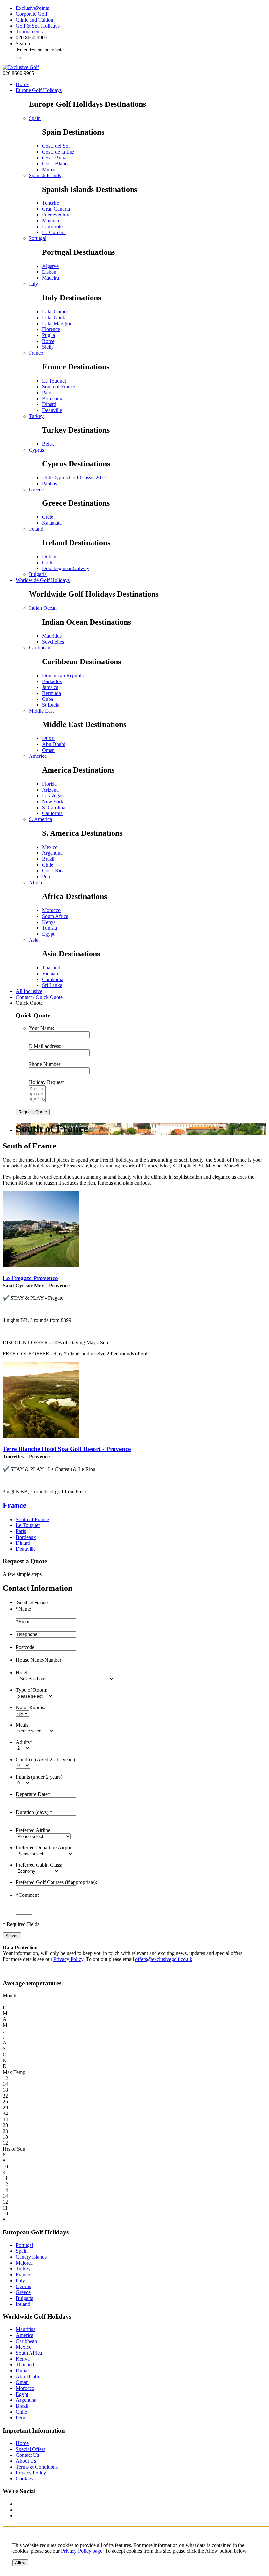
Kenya (49, 922)
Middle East (41, 711)
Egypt (48, 934)
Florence (51, 329)
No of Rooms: (31, 1707)
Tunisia (50, 928)
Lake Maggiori (57, 323)
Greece (36, 489)
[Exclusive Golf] (21, 67)
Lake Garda (54, 317)
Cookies (24, 2479)
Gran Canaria (56, 209)
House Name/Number (39, 1660)
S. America (40, 819)
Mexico (50, 847)
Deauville (52, 410)
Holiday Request (46, 1082)
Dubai (48, 738)
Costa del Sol (56, 146)
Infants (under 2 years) (39, 1777)
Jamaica (50, 687)
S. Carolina (54, 807)
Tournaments (29, 32)
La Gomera (54, 232)
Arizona (50, 790)
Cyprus (36, 450)
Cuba (48, 699)
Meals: (23, 1725)
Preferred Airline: (34, 1830)
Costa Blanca (56, 164)
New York (53, 802)
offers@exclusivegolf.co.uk (164, 1959)
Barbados (52, 681)
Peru (47, 877)
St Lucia (51, 705)
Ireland (36, 529)
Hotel (21, 1673)
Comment (27, 1895)
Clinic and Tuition (34, 20)
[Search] (18, 58)
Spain (35, 118)
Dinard (49, 404)
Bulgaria (38, 574)
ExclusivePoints (32, 8)
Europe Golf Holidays (39, 90)
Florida (49, 784)
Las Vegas (53, 796)
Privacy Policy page (82, 2551)
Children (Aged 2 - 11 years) (45, 1759)
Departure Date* (33, 1794)
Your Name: (41, 1028)
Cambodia (53, 979)
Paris (47, 392)
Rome (48, 341)
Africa (35, 882)
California (52, 813)
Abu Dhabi (54, 744)
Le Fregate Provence (30, 1278)
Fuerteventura (56, 215)
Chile (48, 865)
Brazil (48, 859)
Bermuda (52, 693)
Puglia (49, 335)
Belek (48, 444)
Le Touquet (54, 381)
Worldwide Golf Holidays (43, 580)
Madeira (51, 278)
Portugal (38, 238)
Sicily (48, 347)
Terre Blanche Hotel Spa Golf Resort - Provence (67, 1449)
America (38, 756)
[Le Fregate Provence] (41, 1265)
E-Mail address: (45, 1046)
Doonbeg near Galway (66, 568)
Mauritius (52, 636)
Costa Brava (55, 158)
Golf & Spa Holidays (38, 26)
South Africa (55, 916)
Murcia (49, 169)
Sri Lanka (52, 985)
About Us (26, 2461)
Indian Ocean (43, 608)
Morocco (51, 910)
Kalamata (52, 523)
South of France (59, 387)
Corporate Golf (31, 14)
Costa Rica (53, 871)
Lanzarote (52, 226)
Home (22, 84)
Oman (48, 750)
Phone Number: (45, 1064)
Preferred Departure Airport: (45, 1848)
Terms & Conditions (37, 2467)
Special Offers (31, 2449)
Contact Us (27, 2455)
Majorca (51, 221)
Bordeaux (52, 398)
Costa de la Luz (58, 152)
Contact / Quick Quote (39, 997)
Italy (33, 284)
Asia (34, 940)
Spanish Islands (45, 175)
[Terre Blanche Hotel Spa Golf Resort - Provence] (41, 1436)
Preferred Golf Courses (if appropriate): (56, 1882)
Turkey (36, 416)
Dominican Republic (63, 675)
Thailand (51, 968)
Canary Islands (31, 2257)
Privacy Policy (68, 1959)
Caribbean (40, 648)
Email (23, 1622)
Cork (47, 562)
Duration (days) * (34, 1812)
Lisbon (49, 272)
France (36, 353)
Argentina (52, 853)
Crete (48, 517)
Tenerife (51, 203)
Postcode (25, 1647)
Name (23, 1609)
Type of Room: (31, 1690)
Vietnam (51, 973)
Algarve (50, 266)
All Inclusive (29, 991)
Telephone (27, 1634)
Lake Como (54, 312)
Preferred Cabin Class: (39, 1865)
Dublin (49, 557)
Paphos (50, 484)
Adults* (24, 1742)
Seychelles (53, 642)
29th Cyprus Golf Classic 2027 (74, 478)
